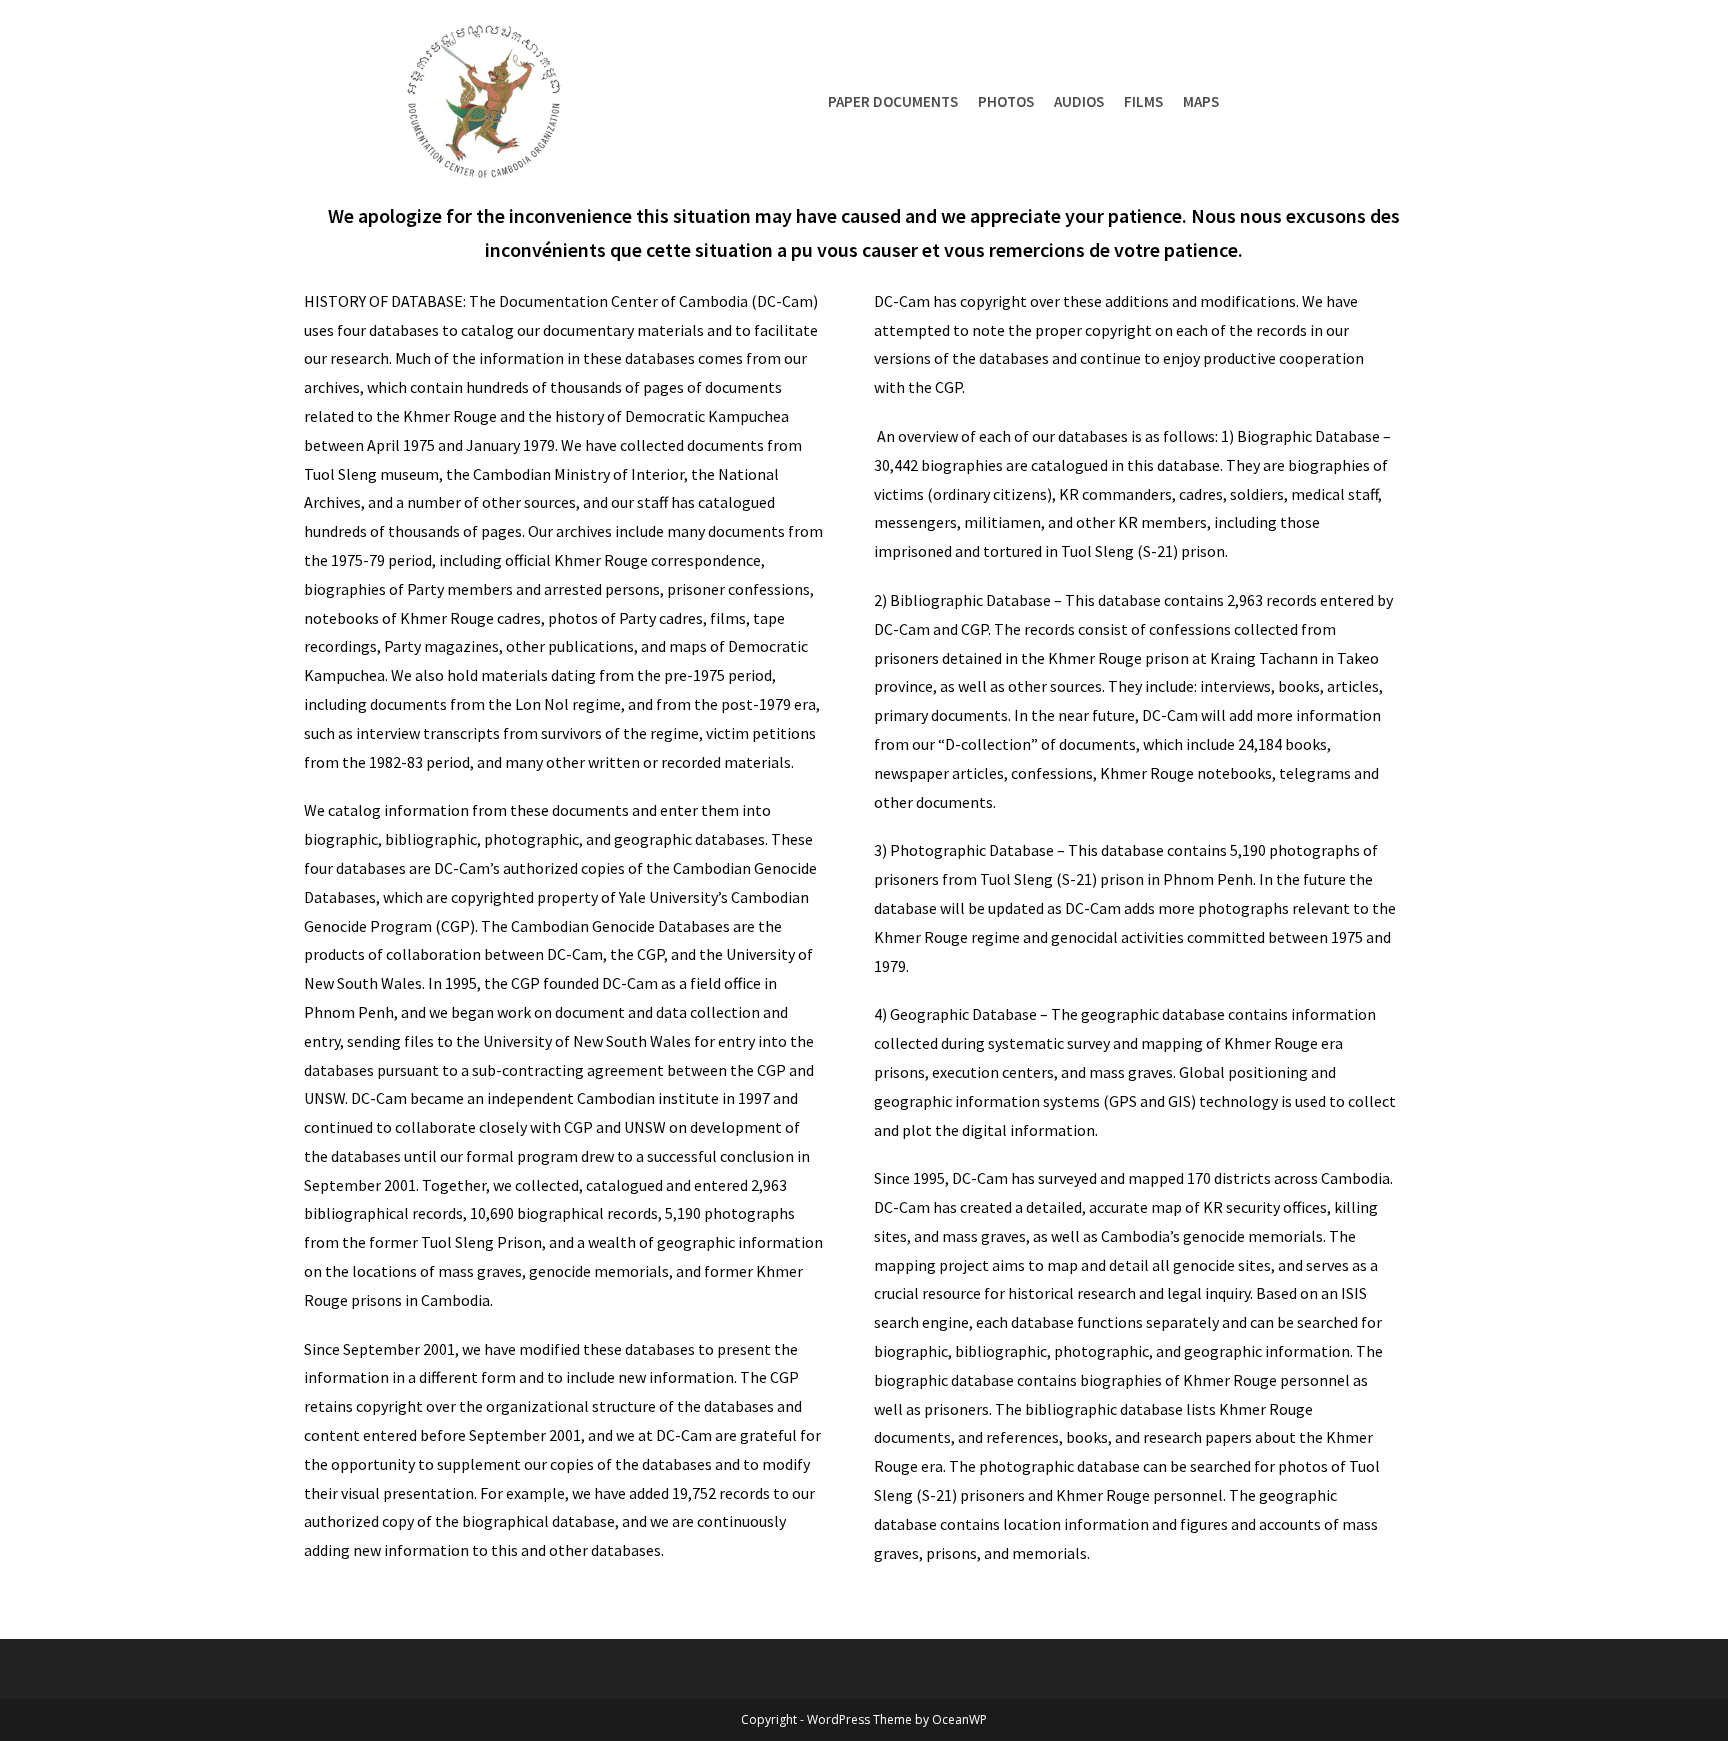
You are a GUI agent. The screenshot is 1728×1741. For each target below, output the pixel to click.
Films (1143, 101)
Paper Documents (893, 101)
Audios (1079, 101)
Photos (1006, 101)
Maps (1201, 101)
